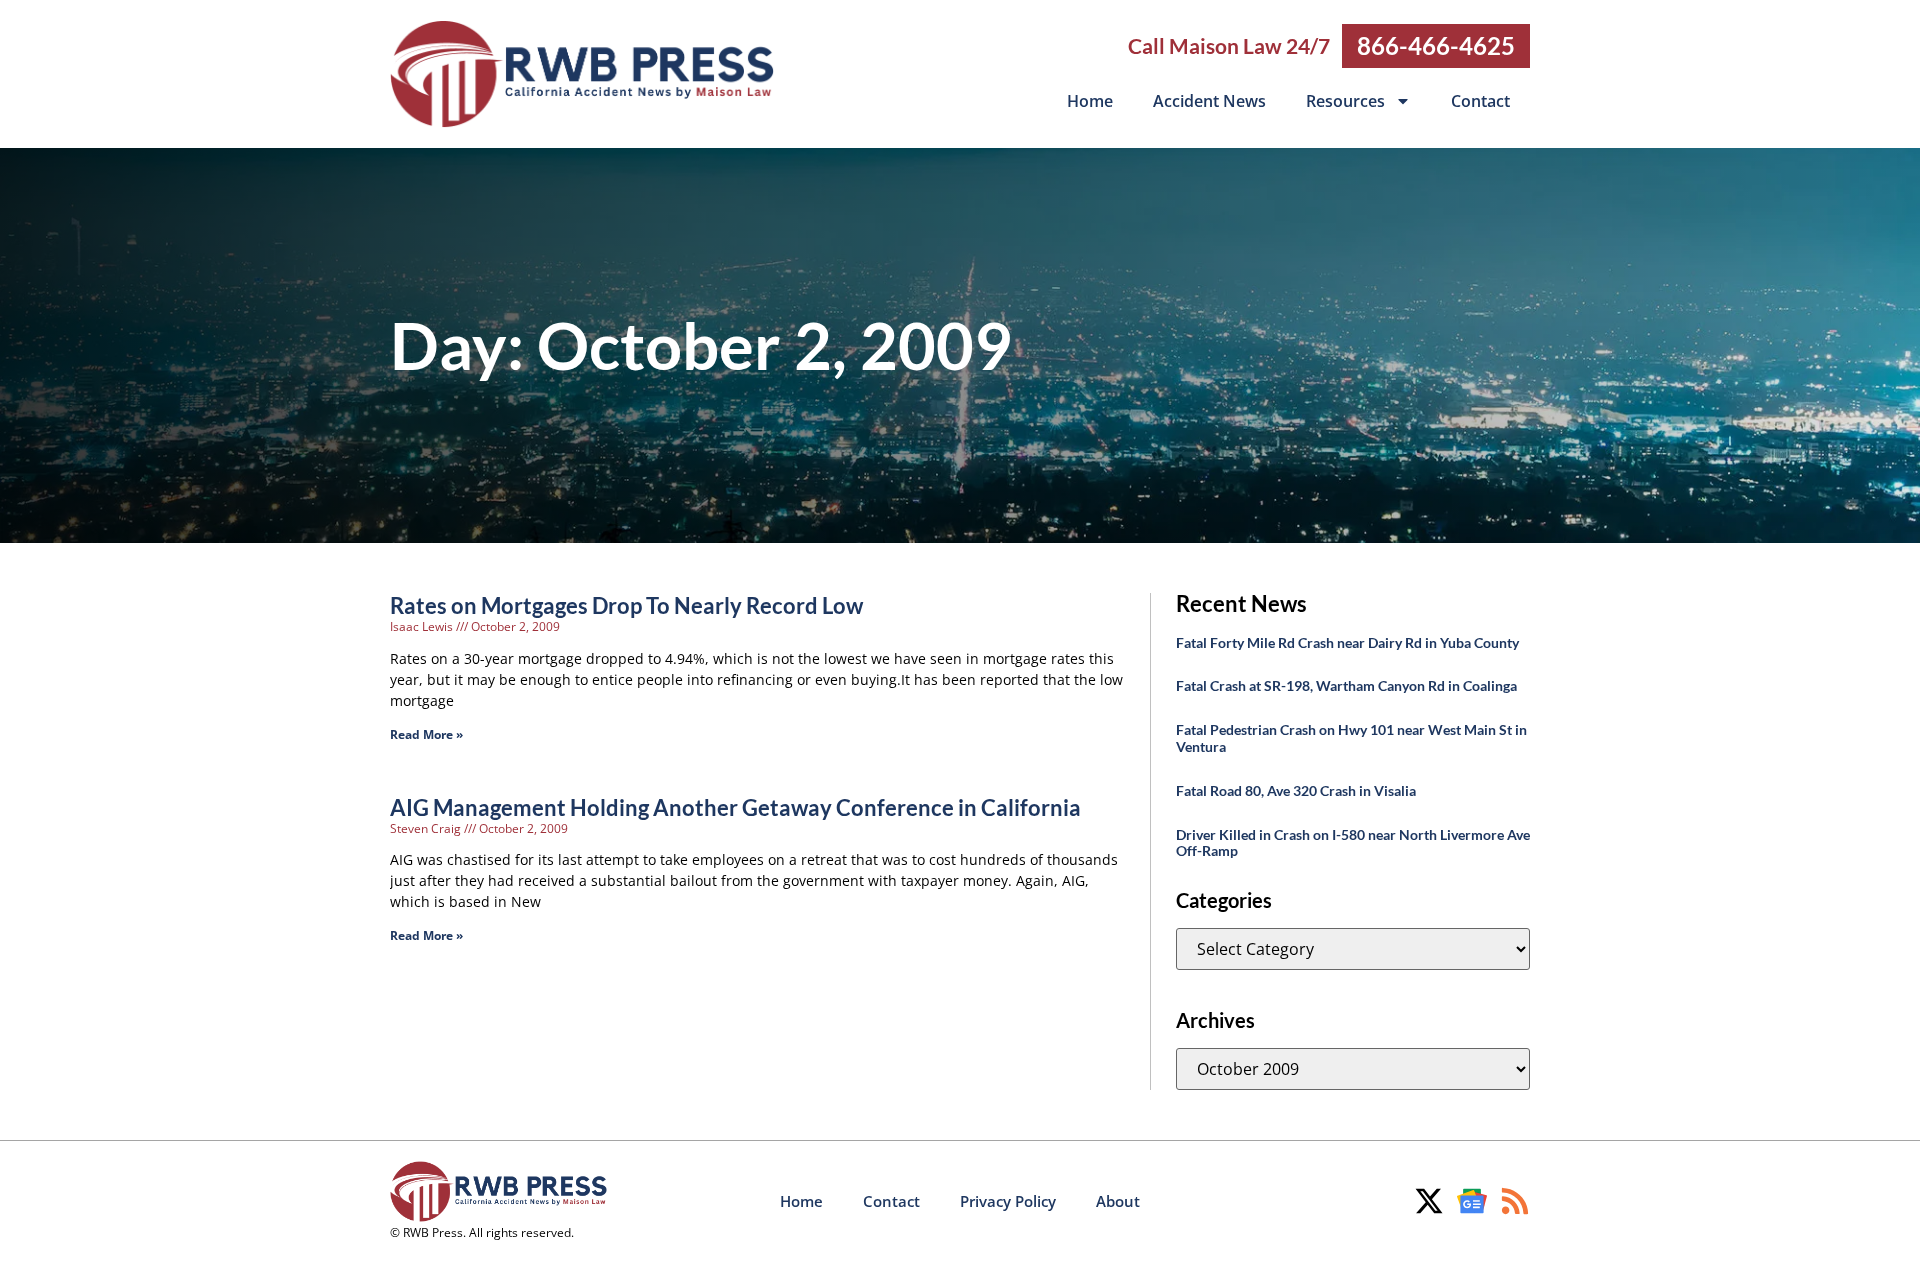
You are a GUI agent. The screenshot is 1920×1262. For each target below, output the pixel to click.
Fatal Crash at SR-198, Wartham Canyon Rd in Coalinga (1346, 685)
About (1118, 1201)
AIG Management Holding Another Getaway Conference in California (735, 807)
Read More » (426, 734)
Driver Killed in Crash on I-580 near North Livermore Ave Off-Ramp (1353, 843)
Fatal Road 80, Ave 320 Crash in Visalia (1296, 790)
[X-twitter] (1429, 1201)
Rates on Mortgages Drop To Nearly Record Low (626, 605)
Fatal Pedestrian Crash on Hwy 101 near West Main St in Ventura (1351, 738)
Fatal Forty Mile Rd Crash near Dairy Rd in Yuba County (1347, 642)
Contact (1480, 101)
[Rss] (1515, 1201)
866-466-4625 (1436, 45)
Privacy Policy (1008, 1201)
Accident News (1209, 101)
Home (1090, 101)
